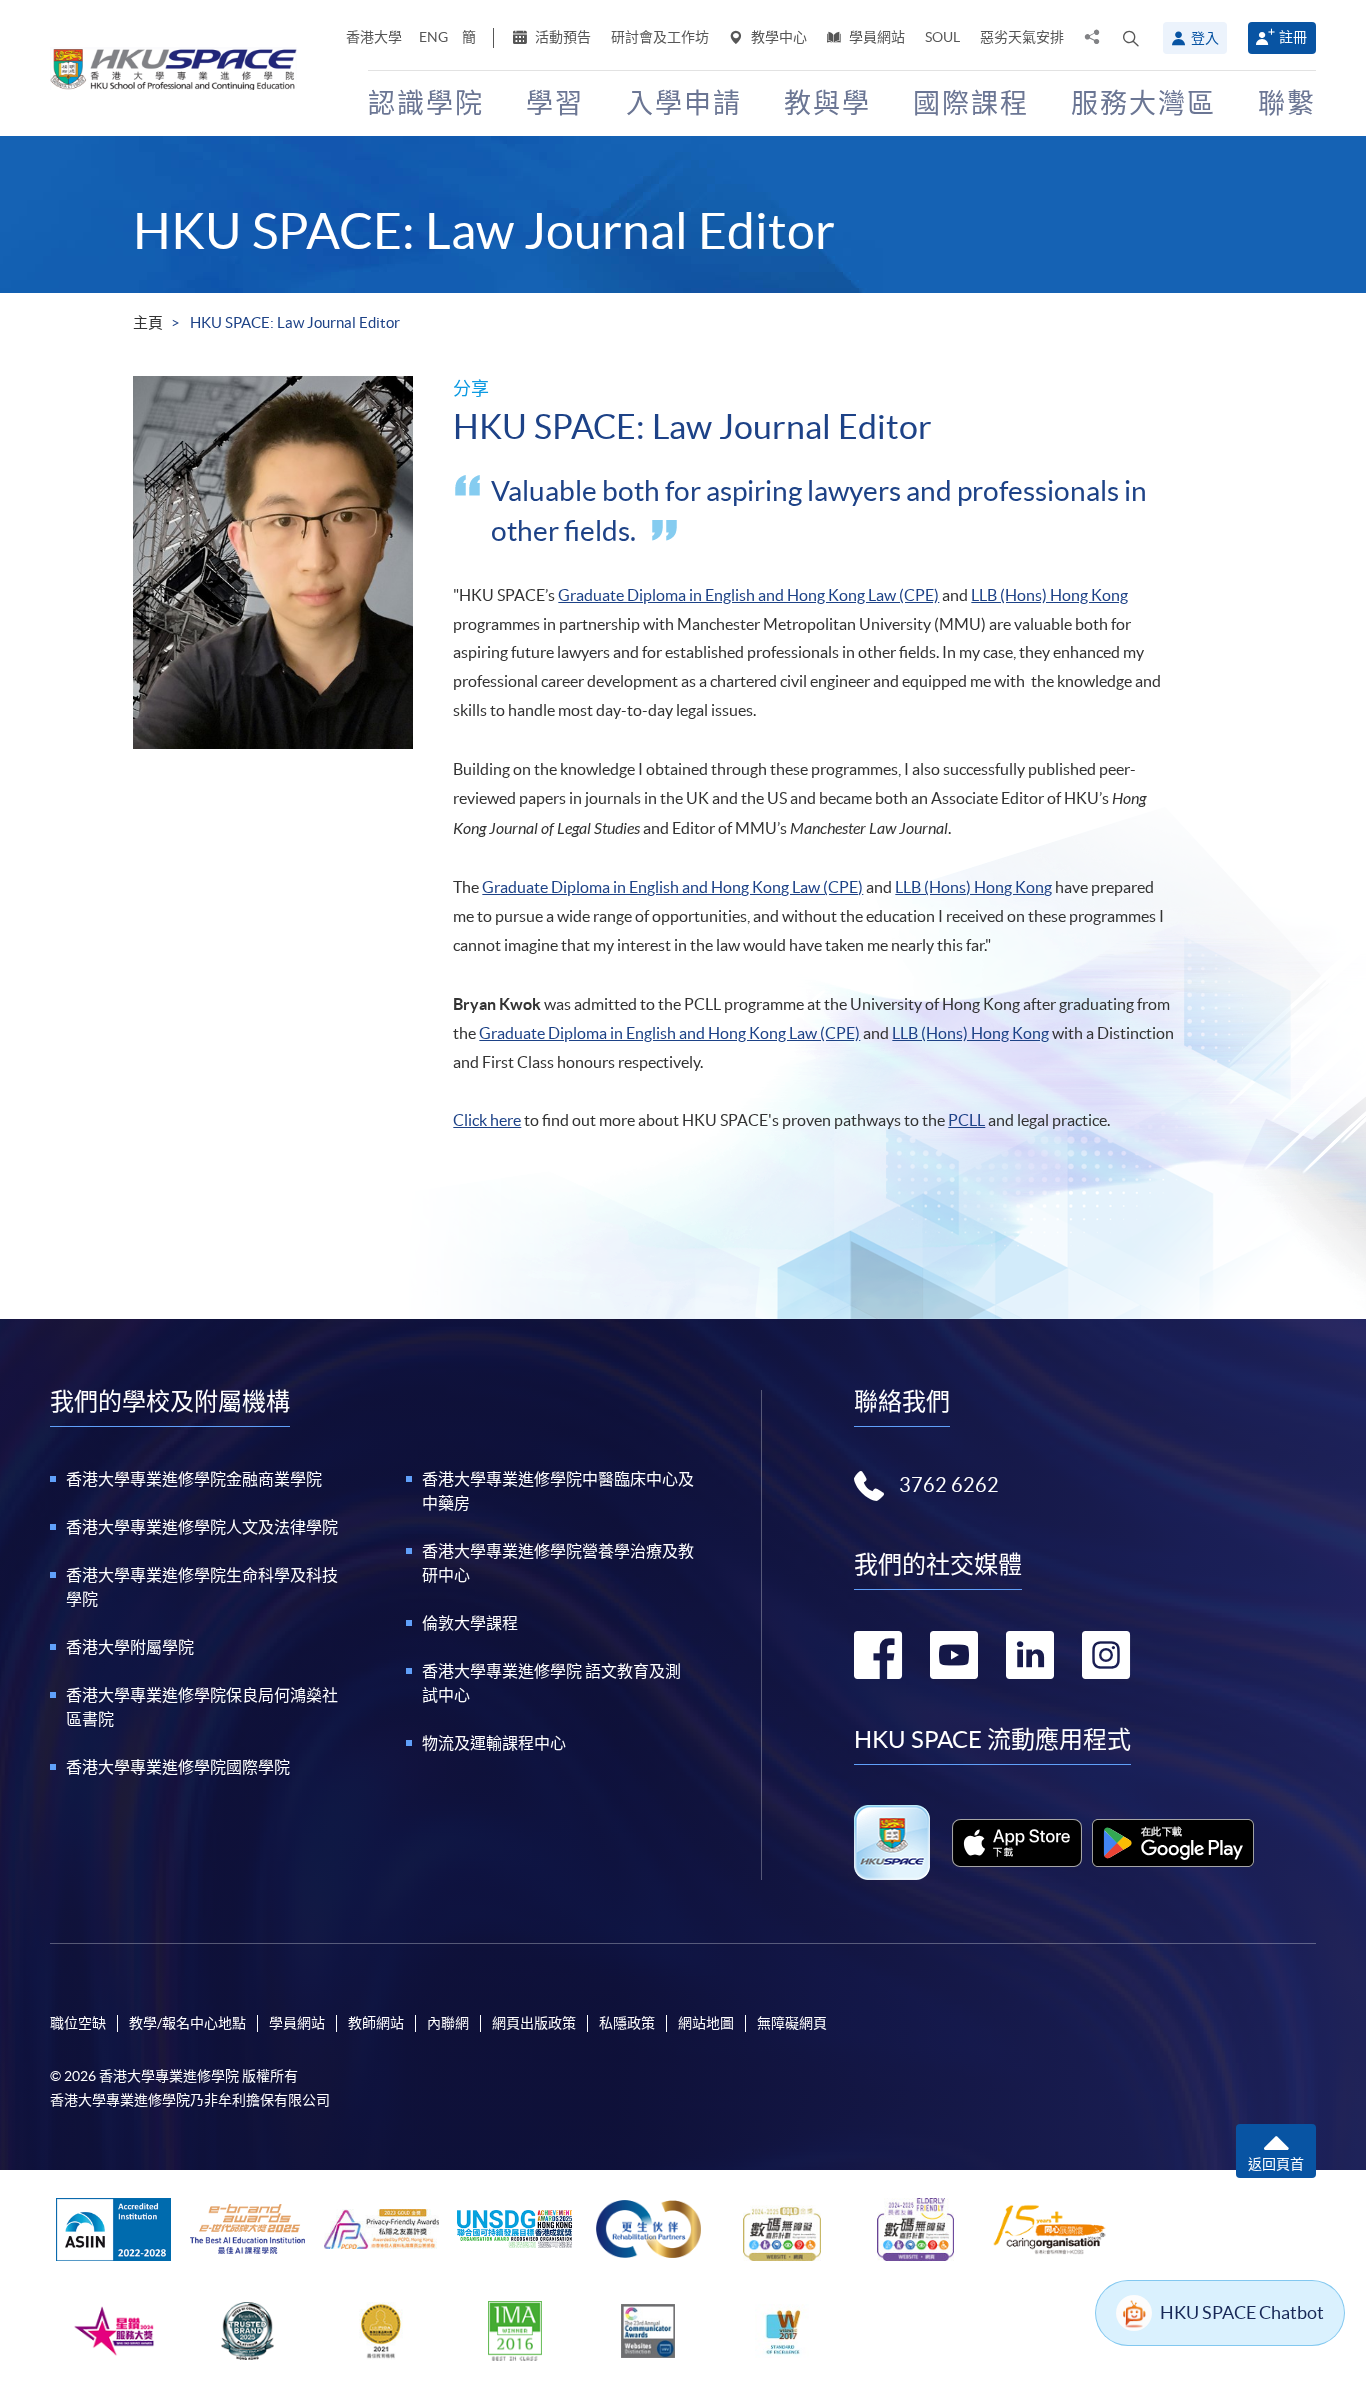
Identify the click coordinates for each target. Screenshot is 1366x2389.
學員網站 (875, 37)
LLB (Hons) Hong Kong (1049, 595)
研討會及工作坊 (660, 37)
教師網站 (376, 2023)
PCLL (966, 1120)
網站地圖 (706, 2023)
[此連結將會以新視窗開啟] (1017, 1843)
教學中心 (777, 37)
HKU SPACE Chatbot (1242, 2312)
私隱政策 (627, 2023)
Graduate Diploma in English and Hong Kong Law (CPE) (748, 595)
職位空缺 (78, 2023)
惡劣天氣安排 (1022, 37)
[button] (1131, 38)
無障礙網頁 (792, 2023)
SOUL (942, 37)
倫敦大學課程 (470, 1623)
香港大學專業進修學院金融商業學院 (194, 1479)
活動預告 (561, 37)
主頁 (148, 322)
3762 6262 (949, 1485)
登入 (1205, 38)
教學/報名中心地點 (187, 2023)
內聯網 (448, 2023)
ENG (433, 37)
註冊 (1293, 37)
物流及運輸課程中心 (494, 1743)
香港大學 (374, 37)
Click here (487, 1120)
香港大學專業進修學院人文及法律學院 (202, 1527)
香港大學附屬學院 (130, 1647)
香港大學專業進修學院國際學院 (178, 1767)
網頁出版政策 (534, 2023)
